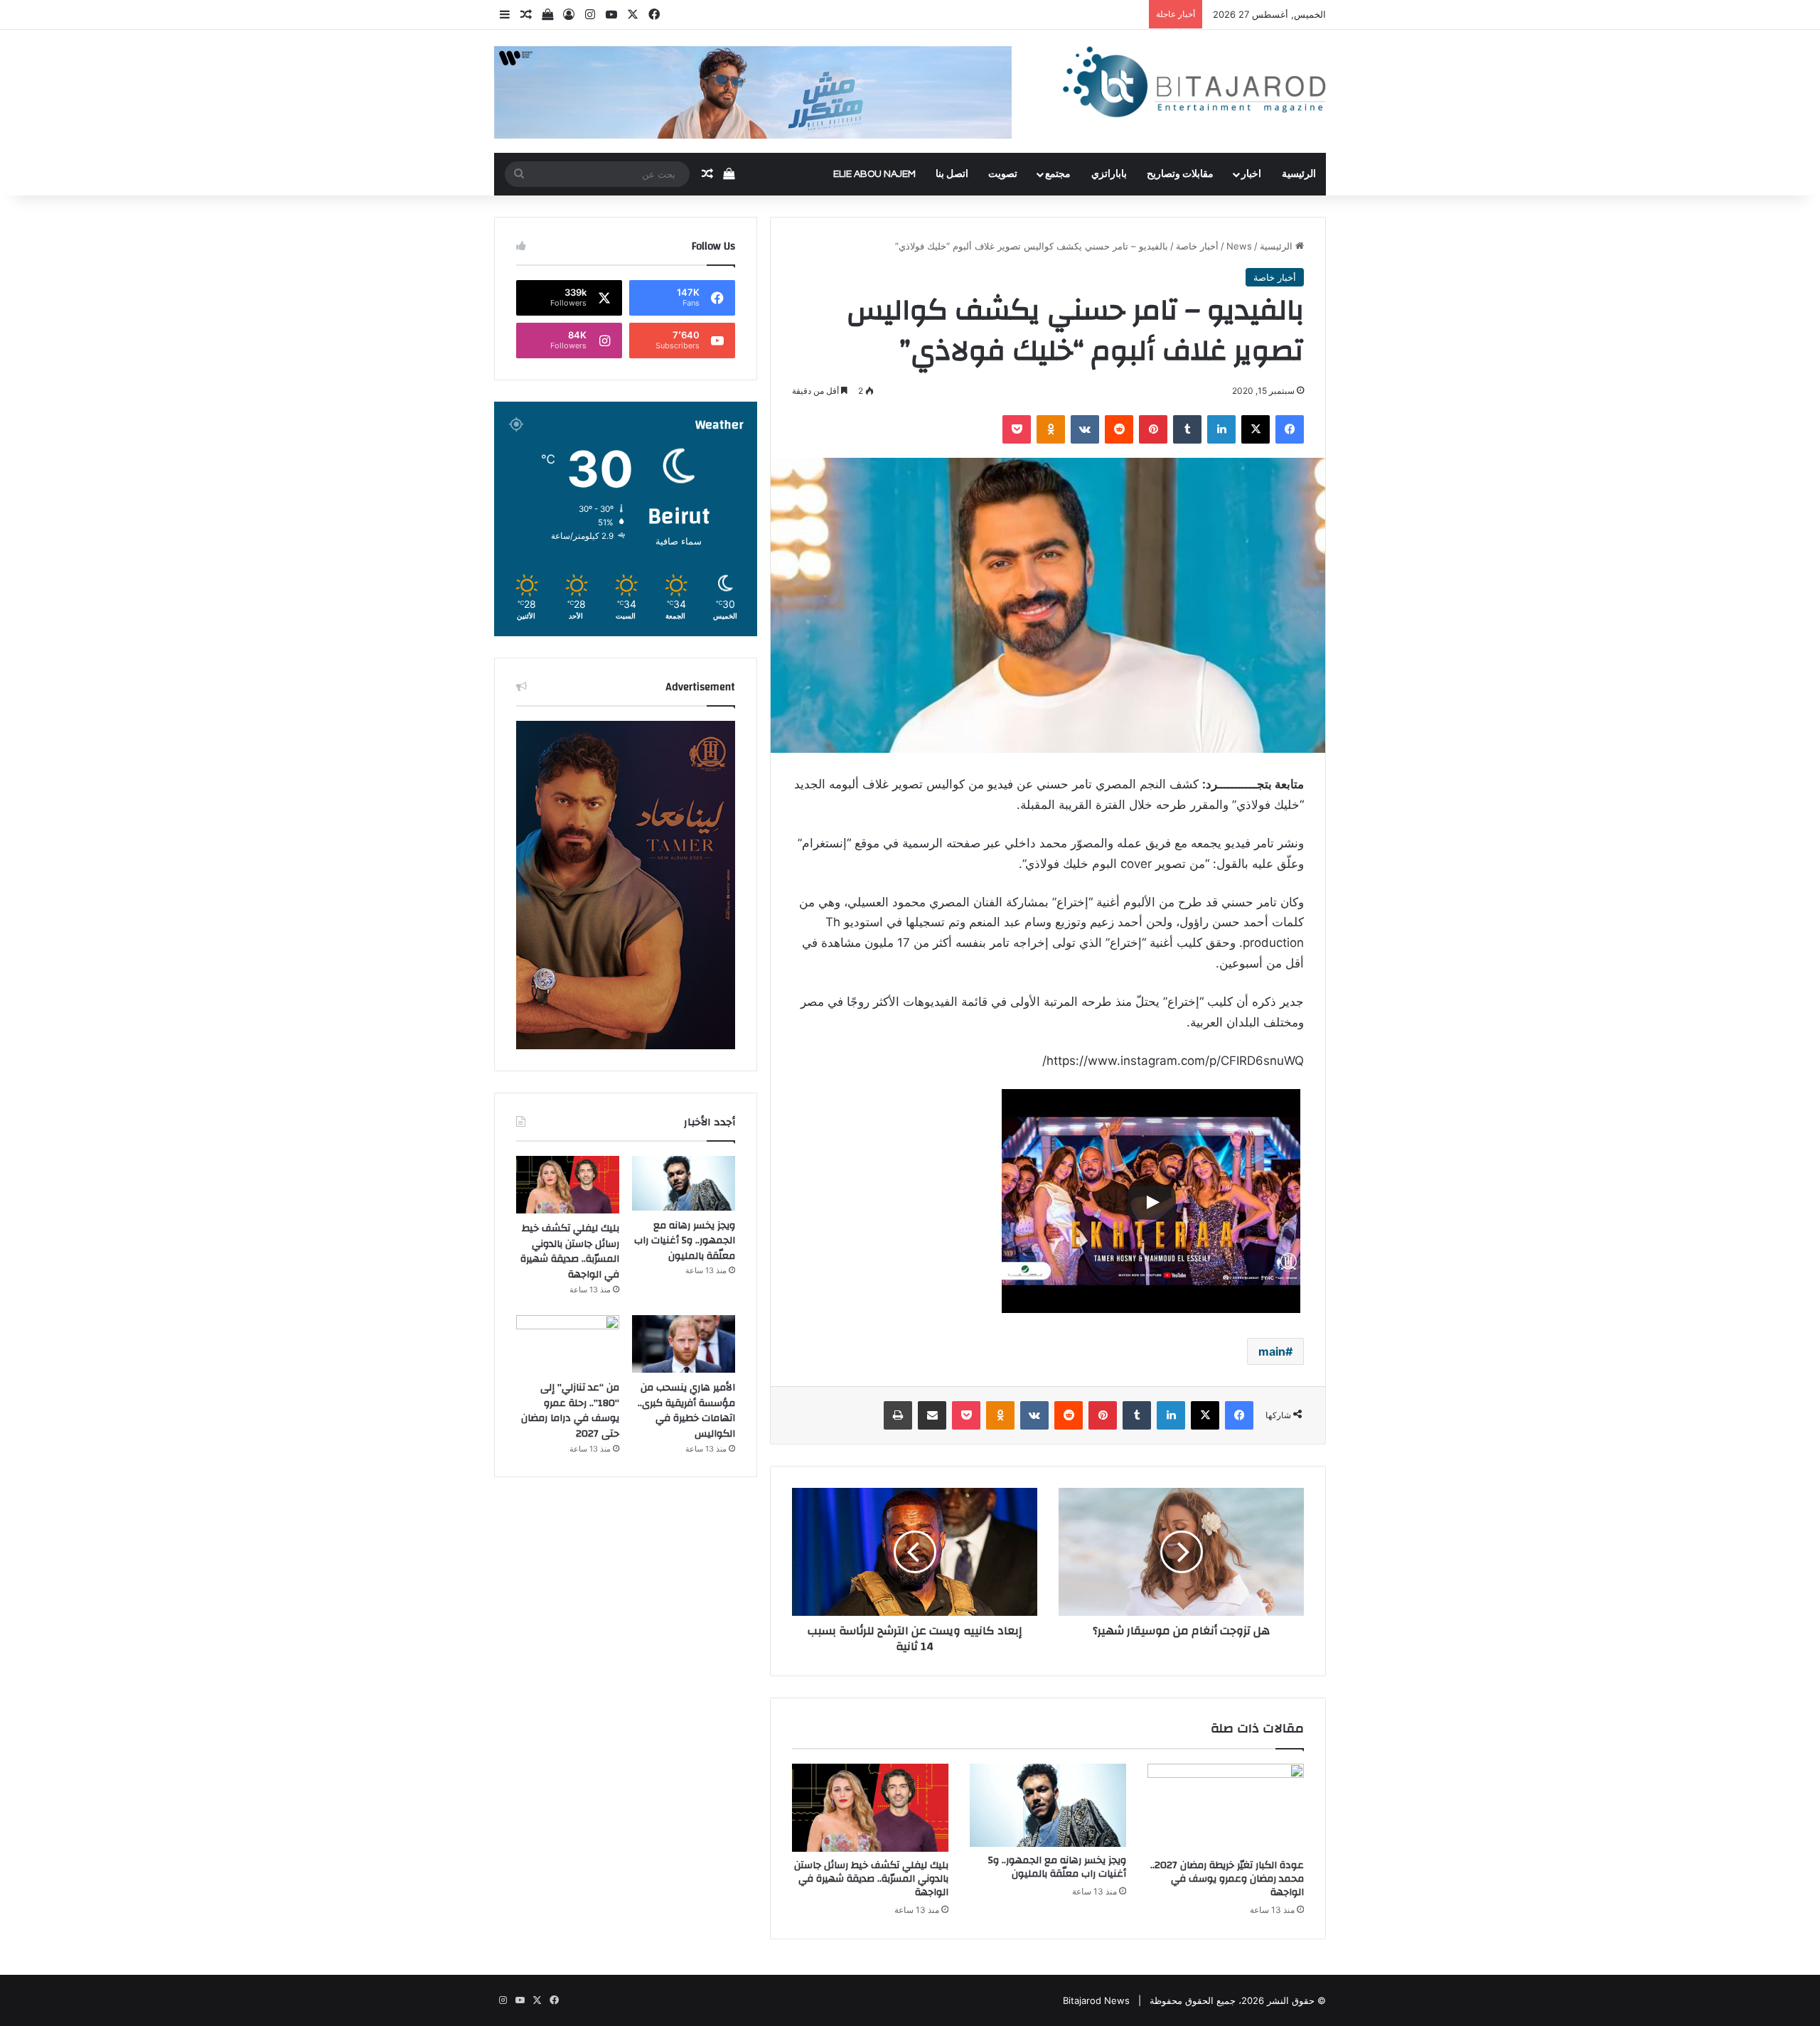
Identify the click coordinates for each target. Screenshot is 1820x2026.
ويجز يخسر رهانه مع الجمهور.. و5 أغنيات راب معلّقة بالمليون (1057, 1867)
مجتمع (1058, 174)
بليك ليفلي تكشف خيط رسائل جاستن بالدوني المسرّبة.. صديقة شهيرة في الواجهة (871, 1879)
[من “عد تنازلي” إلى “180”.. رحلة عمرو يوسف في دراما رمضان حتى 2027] (568, 1344)
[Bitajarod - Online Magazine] (1194, 85)
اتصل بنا (952, 174)
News (1239, 246)
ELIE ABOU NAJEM (874, 174)
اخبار (1251, 174)
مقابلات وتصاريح (1180, 174)
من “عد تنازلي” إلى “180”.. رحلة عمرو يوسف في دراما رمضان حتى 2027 (570, 1411)
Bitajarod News (1096, 2000)
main (1272, 1351)
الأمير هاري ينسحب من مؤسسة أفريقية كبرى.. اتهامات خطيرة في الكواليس (686, 1411)
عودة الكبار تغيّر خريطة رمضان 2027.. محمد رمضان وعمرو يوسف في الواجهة (1227, 1879)
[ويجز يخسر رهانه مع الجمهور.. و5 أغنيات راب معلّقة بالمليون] (1048, 1805)
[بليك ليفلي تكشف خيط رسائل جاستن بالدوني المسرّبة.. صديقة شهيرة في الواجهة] (870, 1808)
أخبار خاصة (1197, 246)
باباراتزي (1109, 174)
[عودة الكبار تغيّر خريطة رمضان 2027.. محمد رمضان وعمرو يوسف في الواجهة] (1226, 1808)
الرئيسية (1299, 174)
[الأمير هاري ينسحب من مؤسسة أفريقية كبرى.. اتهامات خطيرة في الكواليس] (684, 1344)
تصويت (1003, 174)
